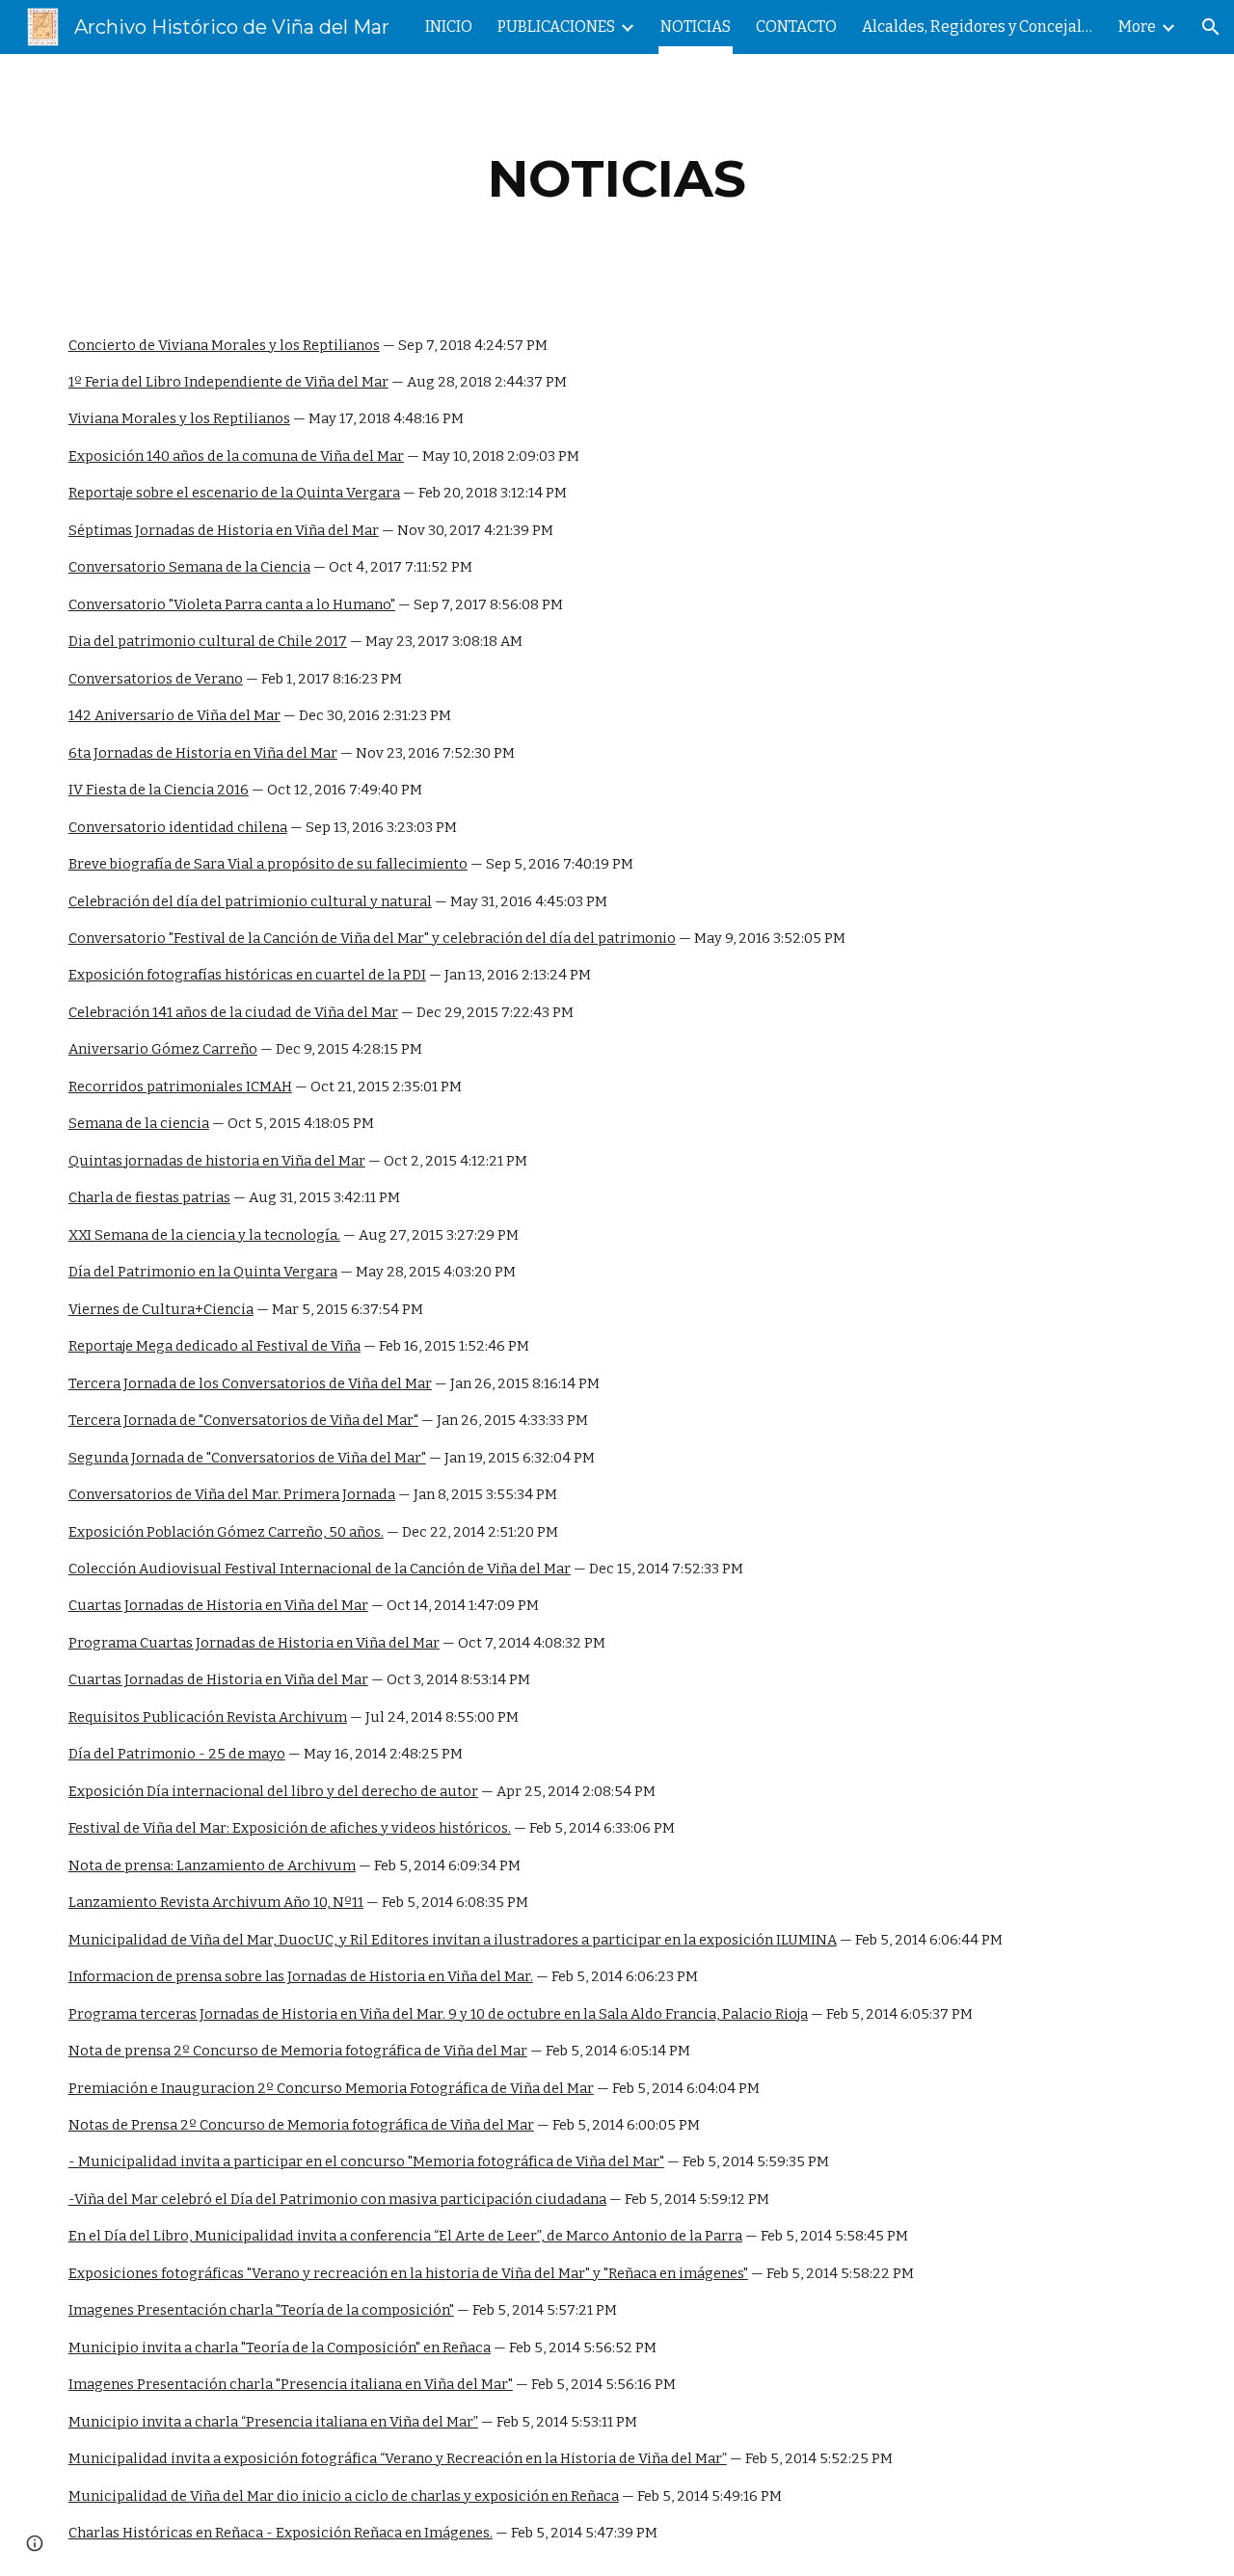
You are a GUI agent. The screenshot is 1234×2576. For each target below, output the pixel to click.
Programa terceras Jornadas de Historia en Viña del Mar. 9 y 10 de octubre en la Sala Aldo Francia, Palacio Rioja (438, 2014)
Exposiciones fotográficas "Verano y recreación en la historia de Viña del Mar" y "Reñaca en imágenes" (408, 2273)
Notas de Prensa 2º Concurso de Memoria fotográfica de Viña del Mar (301, 2125)
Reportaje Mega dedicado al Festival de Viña (215, 1346)
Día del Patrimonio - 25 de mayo (177, 1754)
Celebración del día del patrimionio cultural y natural (250, 901)
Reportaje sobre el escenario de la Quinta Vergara (234, 493)
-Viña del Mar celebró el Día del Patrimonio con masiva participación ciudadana (337, 2199)
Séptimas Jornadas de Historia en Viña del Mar (224, 530)
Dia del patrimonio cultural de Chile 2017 (208, 641)
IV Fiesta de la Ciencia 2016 (159, 790)
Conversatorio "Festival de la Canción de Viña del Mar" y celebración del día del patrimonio (372, 938)
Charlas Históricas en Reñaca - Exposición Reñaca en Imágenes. (281, 2533)
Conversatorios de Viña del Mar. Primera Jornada (232, 1494)
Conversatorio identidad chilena (178, 827)
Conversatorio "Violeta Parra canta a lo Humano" (232, 604)
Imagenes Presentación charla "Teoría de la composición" (261, 2310)
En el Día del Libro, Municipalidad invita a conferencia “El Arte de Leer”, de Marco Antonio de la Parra (405, 2236)
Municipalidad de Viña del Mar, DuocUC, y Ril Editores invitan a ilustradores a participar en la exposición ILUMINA (453, 1940)
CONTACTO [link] (796, 27)
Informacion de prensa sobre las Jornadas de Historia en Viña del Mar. (301, 1976)
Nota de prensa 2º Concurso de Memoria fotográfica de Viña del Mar (298, 2051)
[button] (1211, 27)
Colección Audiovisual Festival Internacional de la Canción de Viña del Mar (320, 1569)
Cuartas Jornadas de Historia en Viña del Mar (218, 1605)
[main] (617, 179)
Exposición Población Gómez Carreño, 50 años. (226, 1532)
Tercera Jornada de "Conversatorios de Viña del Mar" (243, 1420)
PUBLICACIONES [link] (556, 27)
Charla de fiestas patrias (149, 1197)
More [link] (1137, 27)
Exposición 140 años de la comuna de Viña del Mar (236, 456)
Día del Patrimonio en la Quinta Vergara (203, 1272)
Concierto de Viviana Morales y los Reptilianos (224, 345)
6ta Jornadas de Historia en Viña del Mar (203, 753)
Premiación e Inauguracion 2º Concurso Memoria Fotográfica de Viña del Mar (331, 2088)
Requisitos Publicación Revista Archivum (208, 1717)
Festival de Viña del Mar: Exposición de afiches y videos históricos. (290, 1828)
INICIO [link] (449, 27)
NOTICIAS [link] (696, 27)
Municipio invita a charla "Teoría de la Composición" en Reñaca (280, 2348)
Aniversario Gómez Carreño (163, 1049)
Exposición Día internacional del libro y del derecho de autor (273, 1791)
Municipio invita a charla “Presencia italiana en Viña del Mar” (273, 2422)
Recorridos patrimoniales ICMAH (180, 1087)
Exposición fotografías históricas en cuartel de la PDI (247, 975)
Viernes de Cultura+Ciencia (161, 1309)
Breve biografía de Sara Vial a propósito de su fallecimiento (268, 864)
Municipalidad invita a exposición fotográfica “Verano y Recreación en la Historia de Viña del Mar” (398, 2458)
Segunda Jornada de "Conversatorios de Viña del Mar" (247, 1458)
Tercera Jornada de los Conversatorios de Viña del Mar (250, 1383)
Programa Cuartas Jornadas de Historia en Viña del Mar (254, 1643)
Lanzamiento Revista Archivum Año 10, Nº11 (216, 1902)
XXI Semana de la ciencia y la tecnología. (204, 1235)
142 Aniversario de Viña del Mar (174, 715)
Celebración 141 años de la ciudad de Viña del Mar (233, 1012)
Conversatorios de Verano (156, 679)
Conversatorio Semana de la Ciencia (189, 567)
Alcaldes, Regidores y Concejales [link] (978, 27)
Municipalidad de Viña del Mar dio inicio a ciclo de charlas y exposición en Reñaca (344, 2496)
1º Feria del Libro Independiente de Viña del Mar (228, 382)
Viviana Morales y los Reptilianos (179, 418)
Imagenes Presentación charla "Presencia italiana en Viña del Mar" (291, 2384)
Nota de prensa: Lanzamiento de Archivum (212, 1865)
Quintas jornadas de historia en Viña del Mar (217, 1161)
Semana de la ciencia (139, 1123)
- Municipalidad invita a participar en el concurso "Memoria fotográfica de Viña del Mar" (366, 2161)
